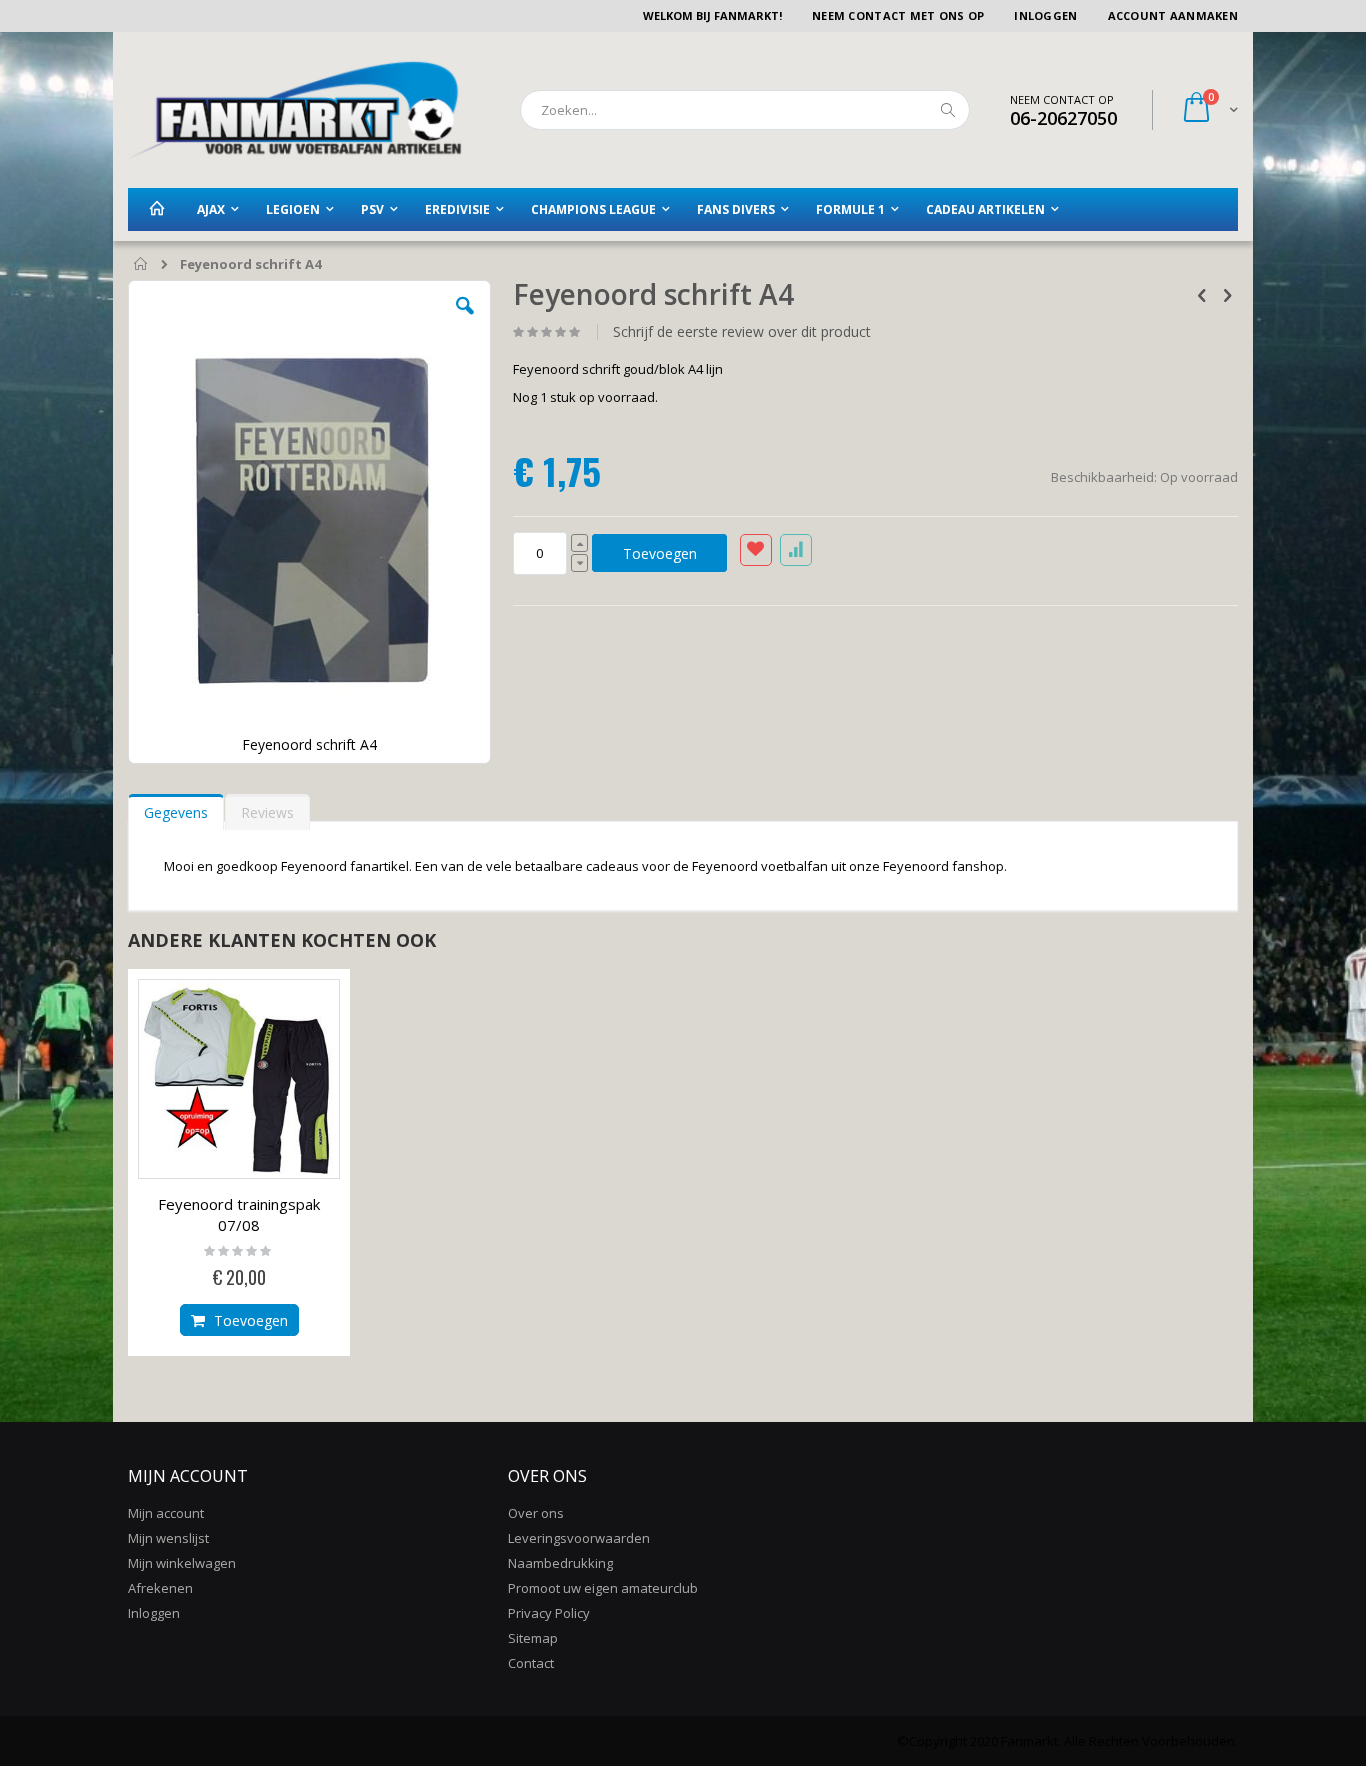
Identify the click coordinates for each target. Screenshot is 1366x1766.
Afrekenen (160, 1588)
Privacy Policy (549, 1613)
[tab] (176, 808)
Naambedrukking (560, 1563)
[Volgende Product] (1227, 294)
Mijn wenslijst (168, 1538)
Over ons (536, 1513)
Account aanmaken (1173, 15)
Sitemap (533, 1638)
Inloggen (1045, 15)
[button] (465, 321)
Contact (531, 1663)
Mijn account (166, 1513)
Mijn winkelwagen (182, 1563)
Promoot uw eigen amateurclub (603, 1588)
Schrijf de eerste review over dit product (742, 332)
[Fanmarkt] (295, 110)
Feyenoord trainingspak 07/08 (239, 1214)
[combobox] (745, 110)
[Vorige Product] (1202, 294)
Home (141, 265)
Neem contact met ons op (898, 15)
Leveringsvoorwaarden (579, 1538)
